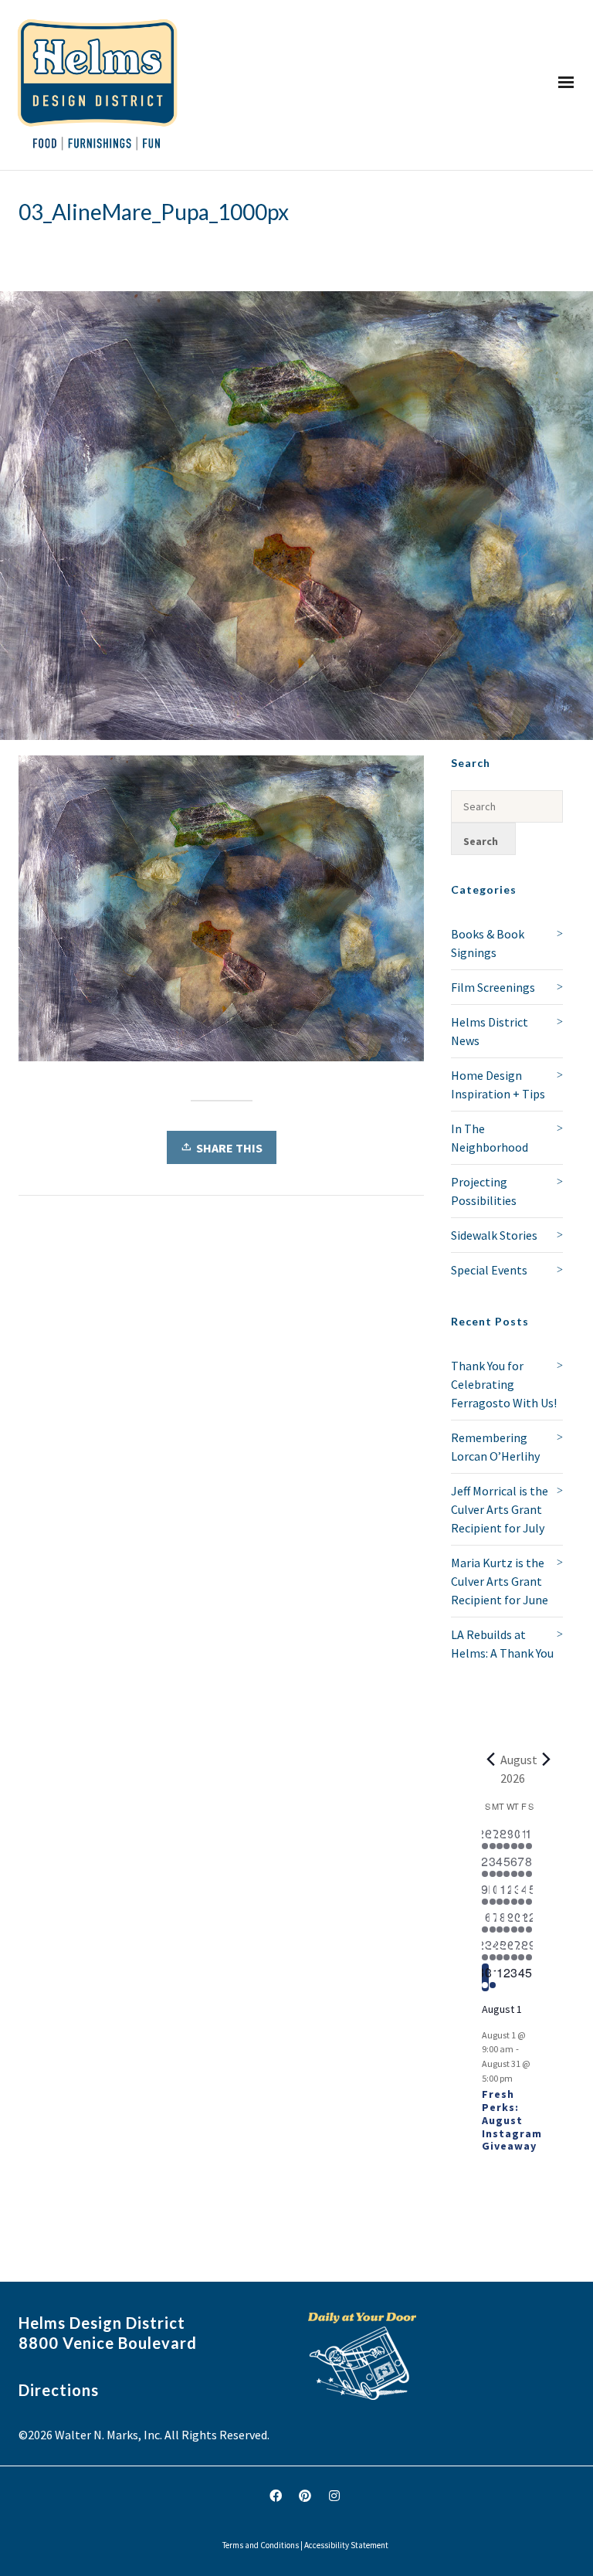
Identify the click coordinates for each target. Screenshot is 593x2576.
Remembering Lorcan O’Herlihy (495, 1447)
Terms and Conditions (261, 2545)
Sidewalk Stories (494, 1235)
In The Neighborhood (490, 1138)
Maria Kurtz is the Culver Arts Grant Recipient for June (500, 1581)
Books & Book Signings (488, 943)
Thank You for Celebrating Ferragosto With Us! (504, 1384)
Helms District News (490, 1031)
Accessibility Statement (346, 2545)
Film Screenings (493, 987)
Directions (59, 2390)
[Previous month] (491, 1760)
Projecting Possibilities (484, 1191)
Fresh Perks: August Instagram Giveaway (512, 2120)
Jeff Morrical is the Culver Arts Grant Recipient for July (500, 1509)
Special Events (489, 1270)
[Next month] (547, 1760)
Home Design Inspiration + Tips (498, 1084)
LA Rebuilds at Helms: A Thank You (502, 1644)
